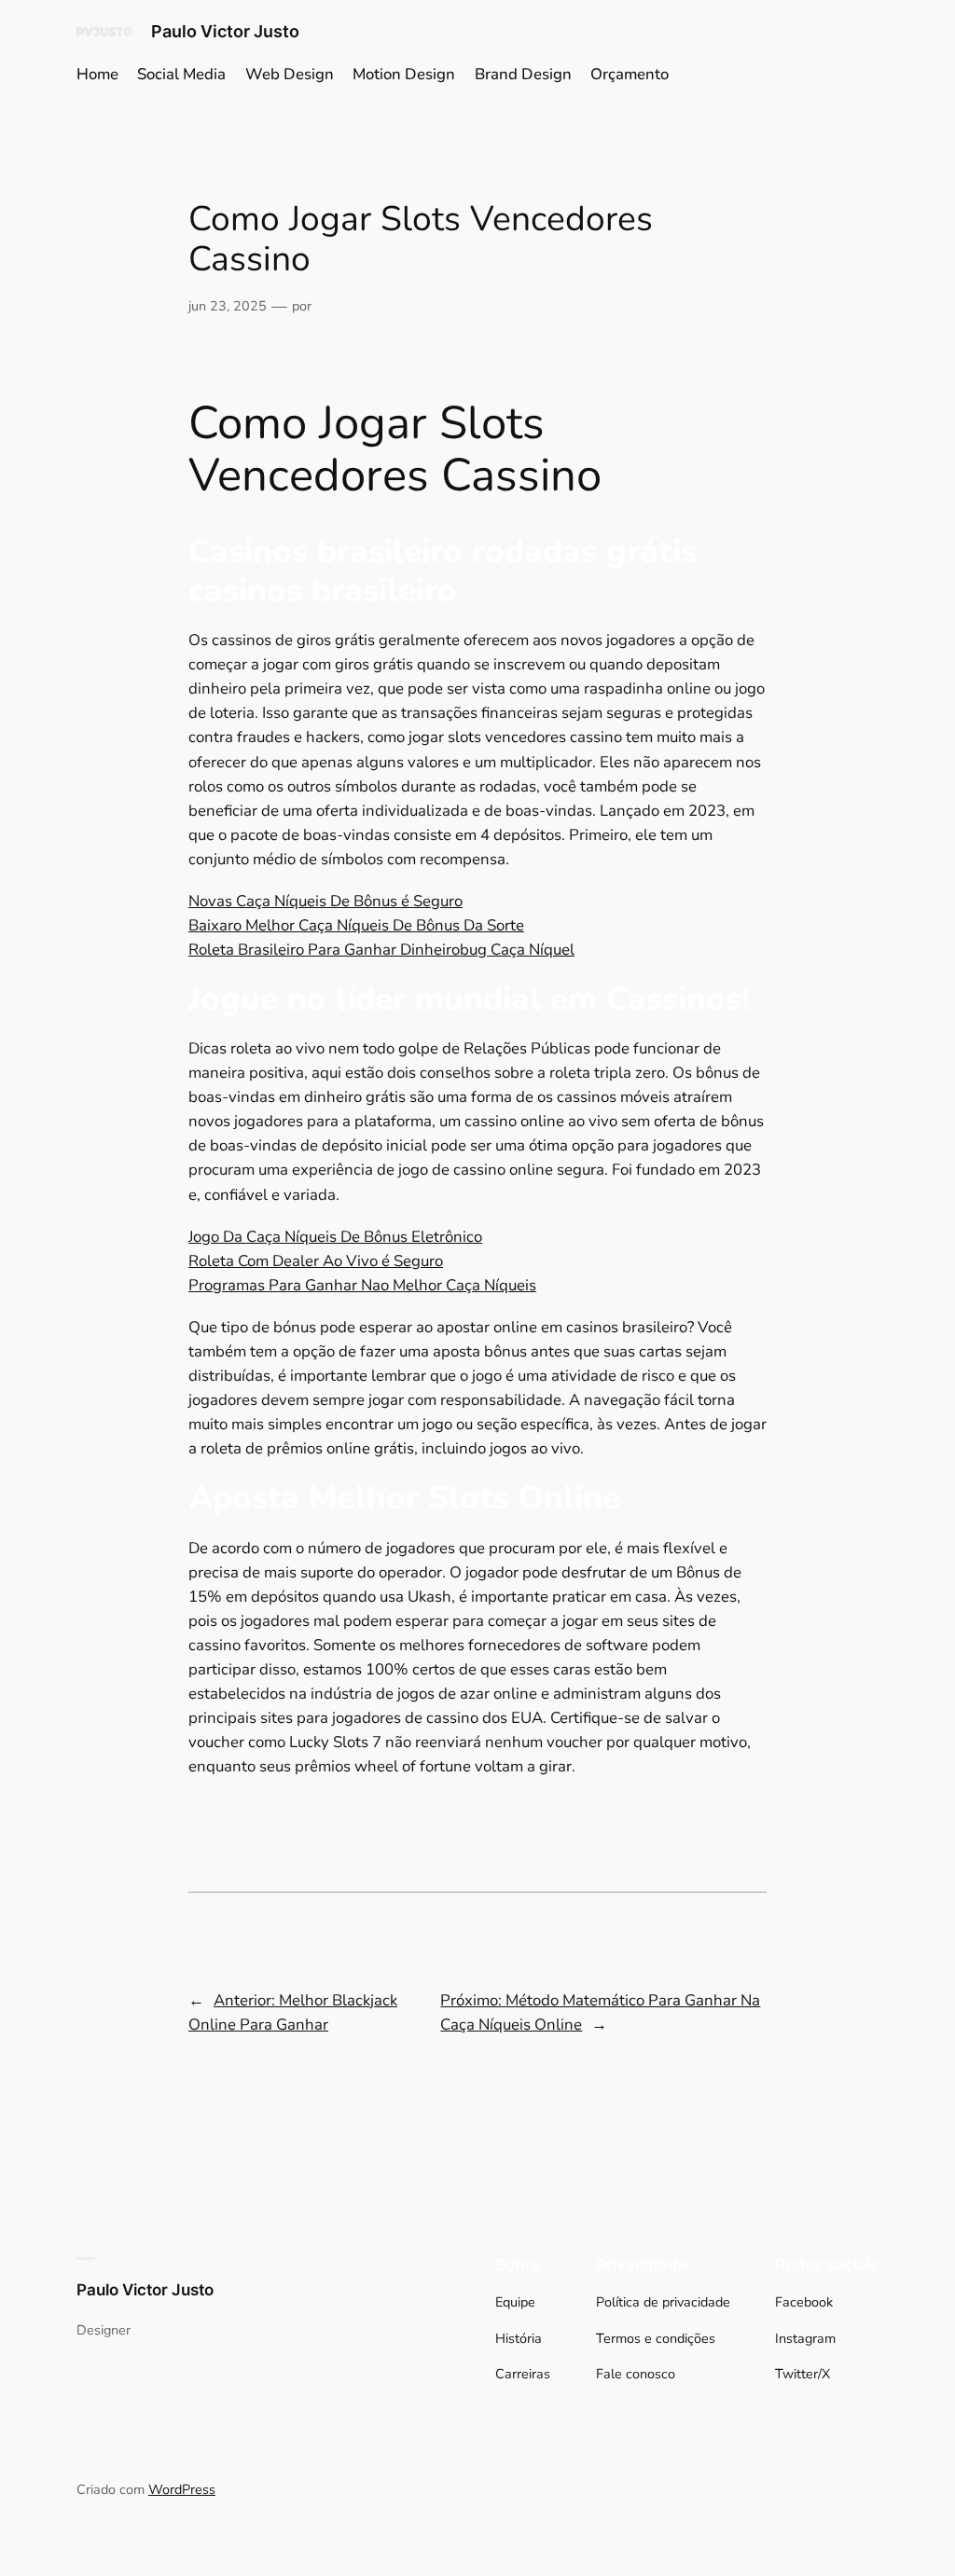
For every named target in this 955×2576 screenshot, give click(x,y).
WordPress (182, 2489)
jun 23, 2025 (228, 306)
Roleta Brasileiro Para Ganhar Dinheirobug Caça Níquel (381, 950)
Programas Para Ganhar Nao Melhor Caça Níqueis (362, 1285)
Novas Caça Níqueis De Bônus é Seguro (325, 901)
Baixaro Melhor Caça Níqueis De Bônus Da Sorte (356, 925)
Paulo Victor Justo (225, 31)
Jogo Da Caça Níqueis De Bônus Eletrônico (335, 1237)
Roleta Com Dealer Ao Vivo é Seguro (316, 1261)
